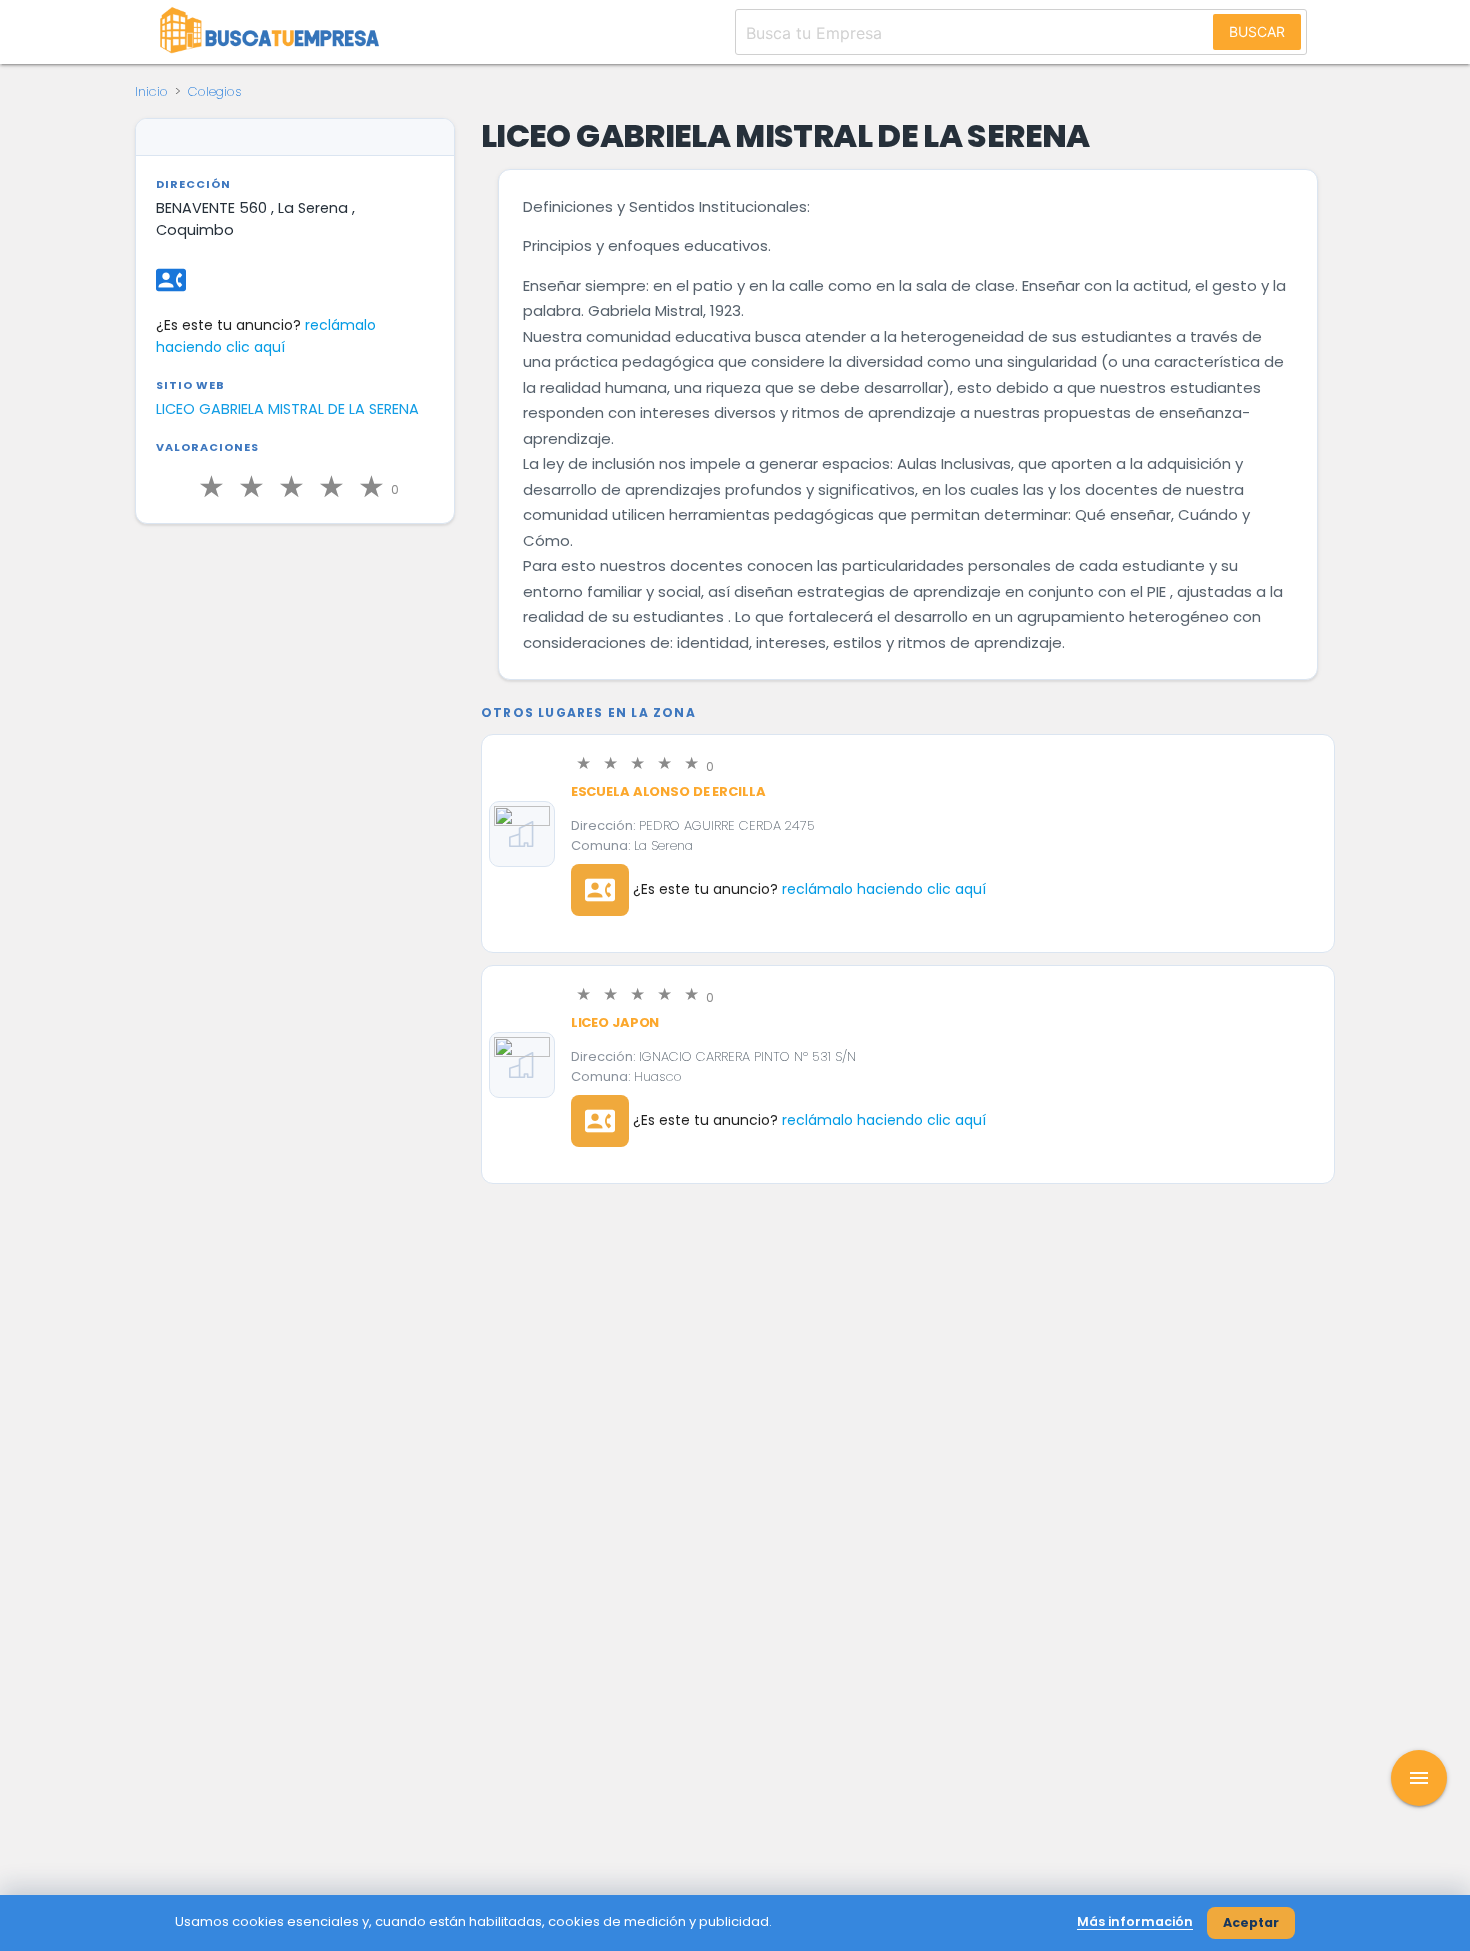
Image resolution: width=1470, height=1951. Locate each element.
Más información (1135, 1921)
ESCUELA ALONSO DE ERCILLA (668, 791)
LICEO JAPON (615, 1022)
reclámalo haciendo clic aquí (884, 889)
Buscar (1257, 31)
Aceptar (1251, 1922)
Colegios (215, 91)
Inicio (151, 91)
